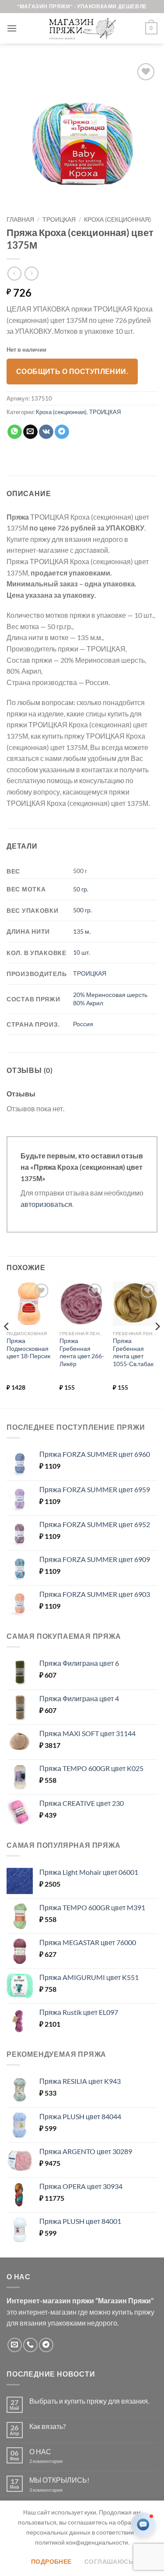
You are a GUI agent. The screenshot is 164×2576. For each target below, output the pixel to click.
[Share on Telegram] (62, 432)
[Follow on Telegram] (46, 2345)
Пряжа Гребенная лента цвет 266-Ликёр (82, 1352)
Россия (83, 1024)
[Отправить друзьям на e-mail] (30, 432)
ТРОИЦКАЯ (59, 219)
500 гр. (82, 910)
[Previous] (7, 1344)
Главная (20, 219)
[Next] (157, 1344)
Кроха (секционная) (117, 219)
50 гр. (81, 889)
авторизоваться (46, 1204)
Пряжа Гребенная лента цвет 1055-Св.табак (133, 1352)
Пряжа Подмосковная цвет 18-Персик (28, 1348)
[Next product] (14, 273)
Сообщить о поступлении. (72, 371)
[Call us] (30, 2345)
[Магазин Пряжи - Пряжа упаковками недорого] (82, 28)
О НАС (40, 2451)
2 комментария (53, 2461)
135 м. (82, 931)
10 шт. (82, 952)
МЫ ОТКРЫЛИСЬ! (59, 2480)
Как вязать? (47, 2426)
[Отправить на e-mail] (15, 2345)
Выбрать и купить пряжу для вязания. (89, 2401)
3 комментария (62, 2490)
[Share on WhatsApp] (15, 432)
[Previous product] (31, 273)
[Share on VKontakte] (46, 432)
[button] (12, 28)
